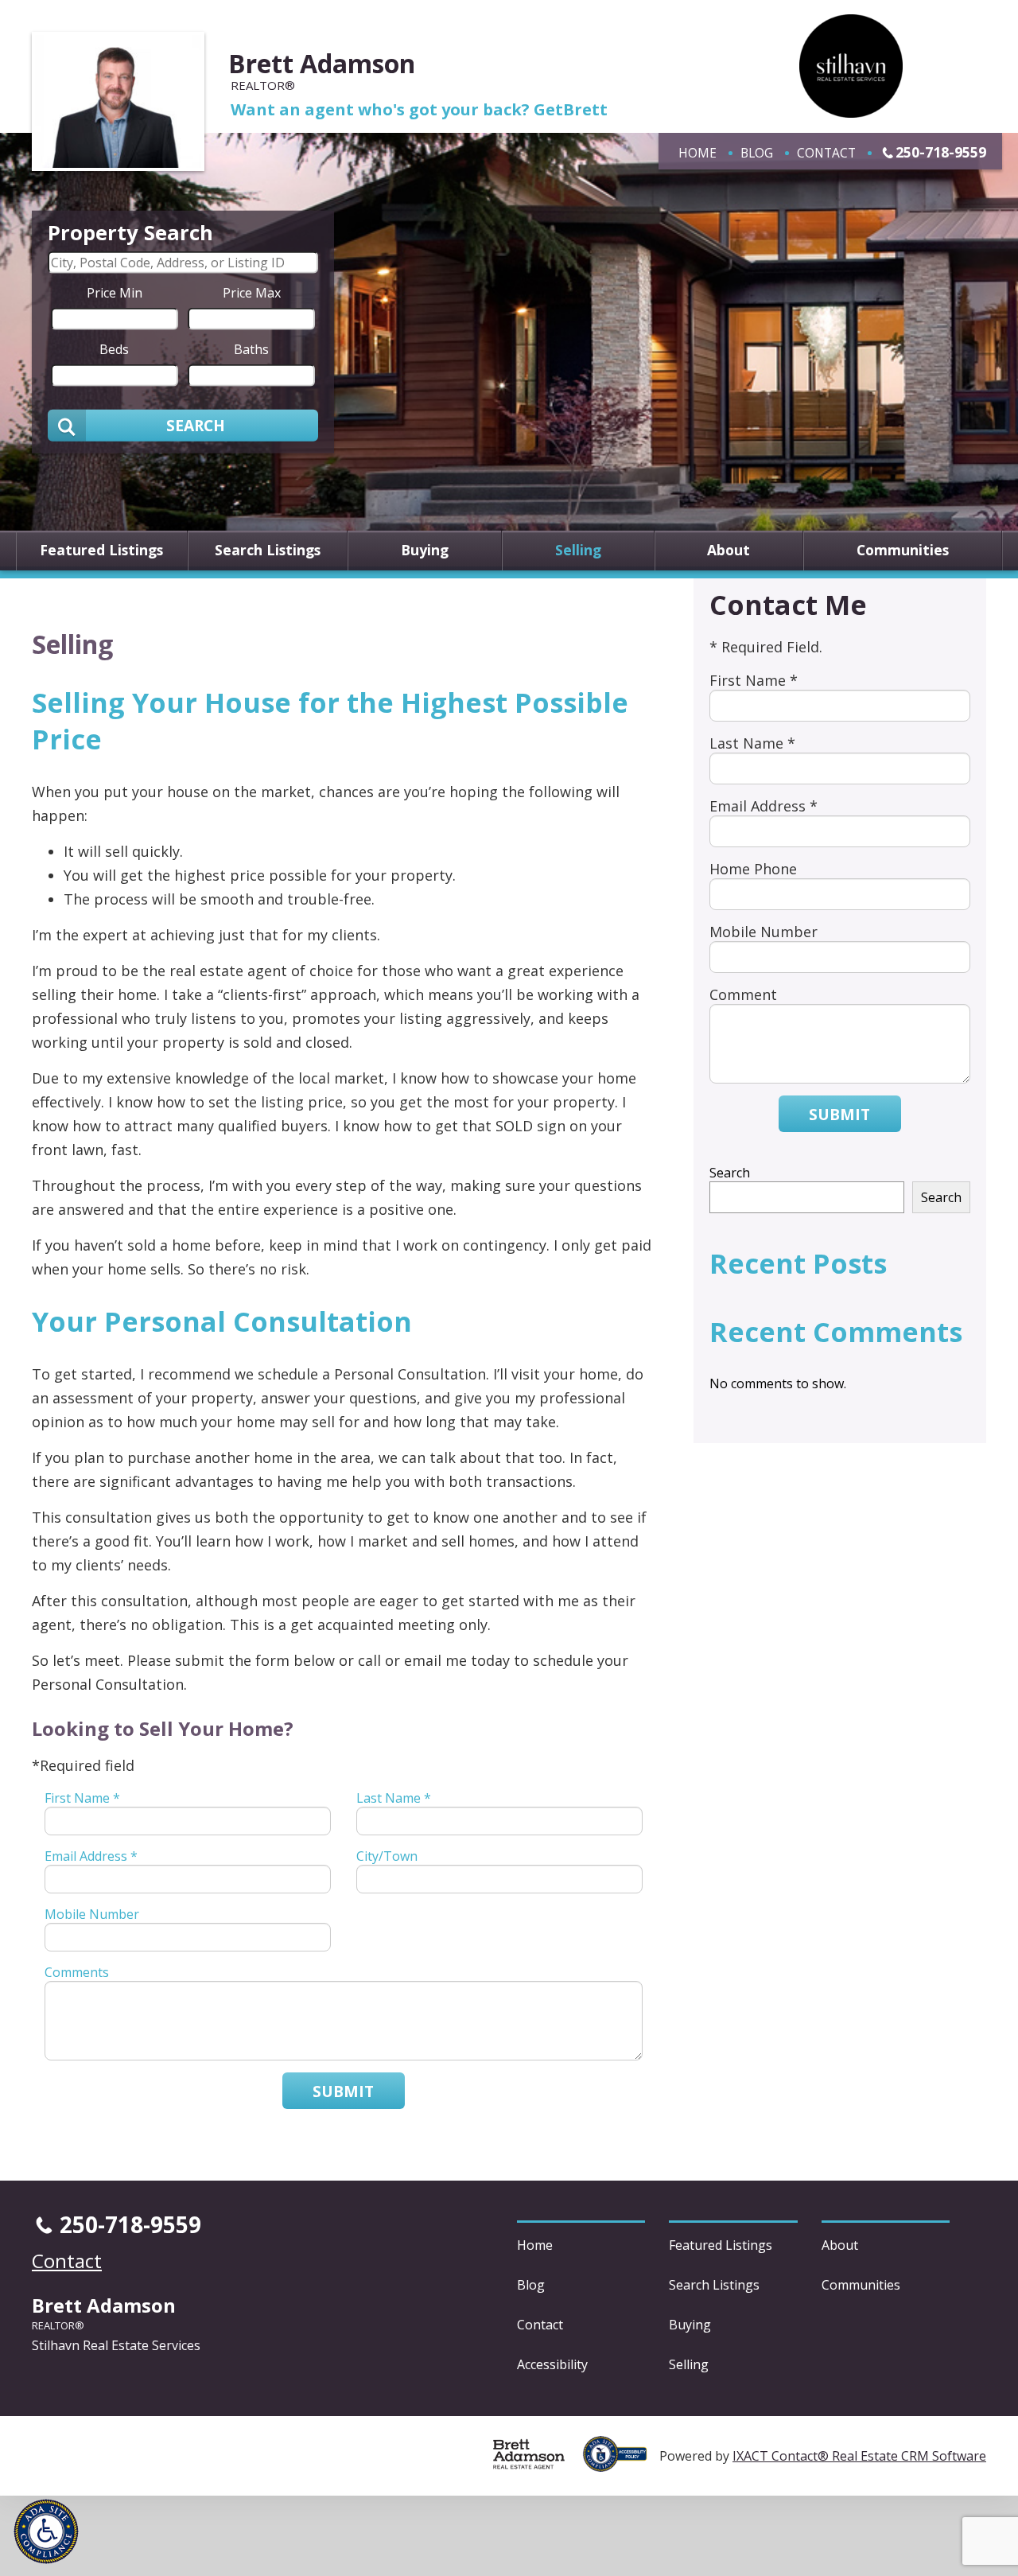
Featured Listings (101, 551)
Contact (826, 153)
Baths (251, 348)
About (729, 551)
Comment (743, 994)
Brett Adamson (322, 63)
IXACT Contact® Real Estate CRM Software (859, 2456)
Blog (757, 153)
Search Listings (268, 551)
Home (697, 153)
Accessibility (552, 2364)
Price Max (252, 292)
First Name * (82, 1798)
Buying (425, 551)
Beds (114, 348)
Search (730, 1173)
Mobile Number (92, 1914)
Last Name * (394, 1798)
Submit (343, 2091)
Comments (77, 1972)
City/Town (387, 1856)
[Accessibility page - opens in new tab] (621, 2463)
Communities (903, 551)
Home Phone (753, 869)
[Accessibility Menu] (46, 2531)
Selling (578, 551)
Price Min (115, 292)
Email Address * (91, 1856)
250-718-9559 (941, 152)
